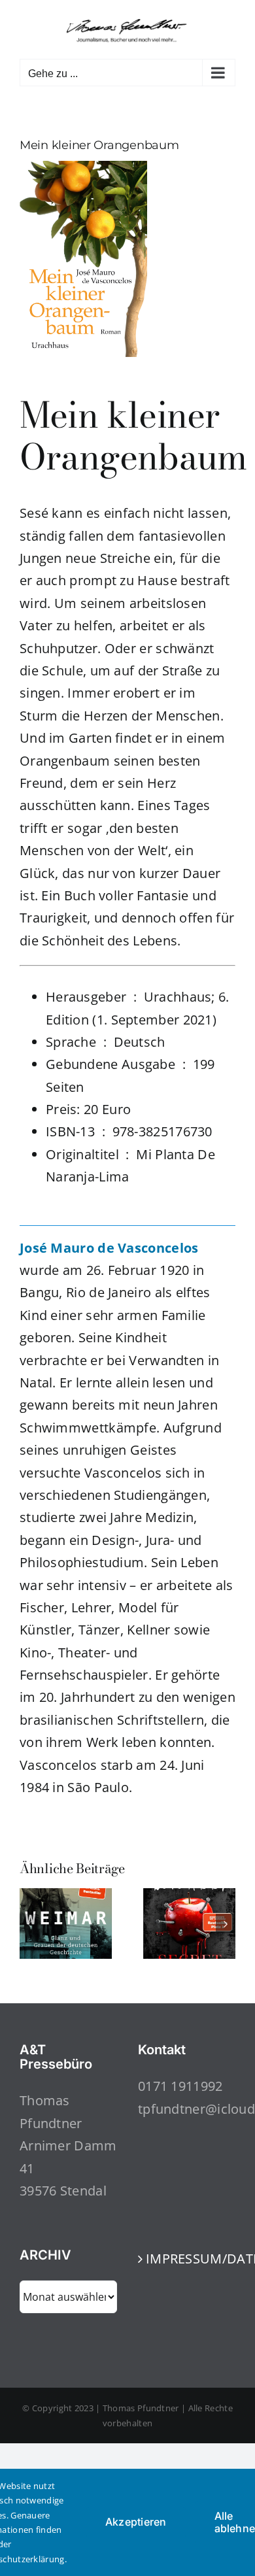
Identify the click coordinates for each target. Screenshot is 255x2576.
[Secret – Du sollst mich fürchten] (189, 1897)
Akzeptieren (136, 2522)
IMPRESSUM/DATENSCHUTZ (187, 2259)
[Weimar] (66, 1897)
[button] (29, 1924)
